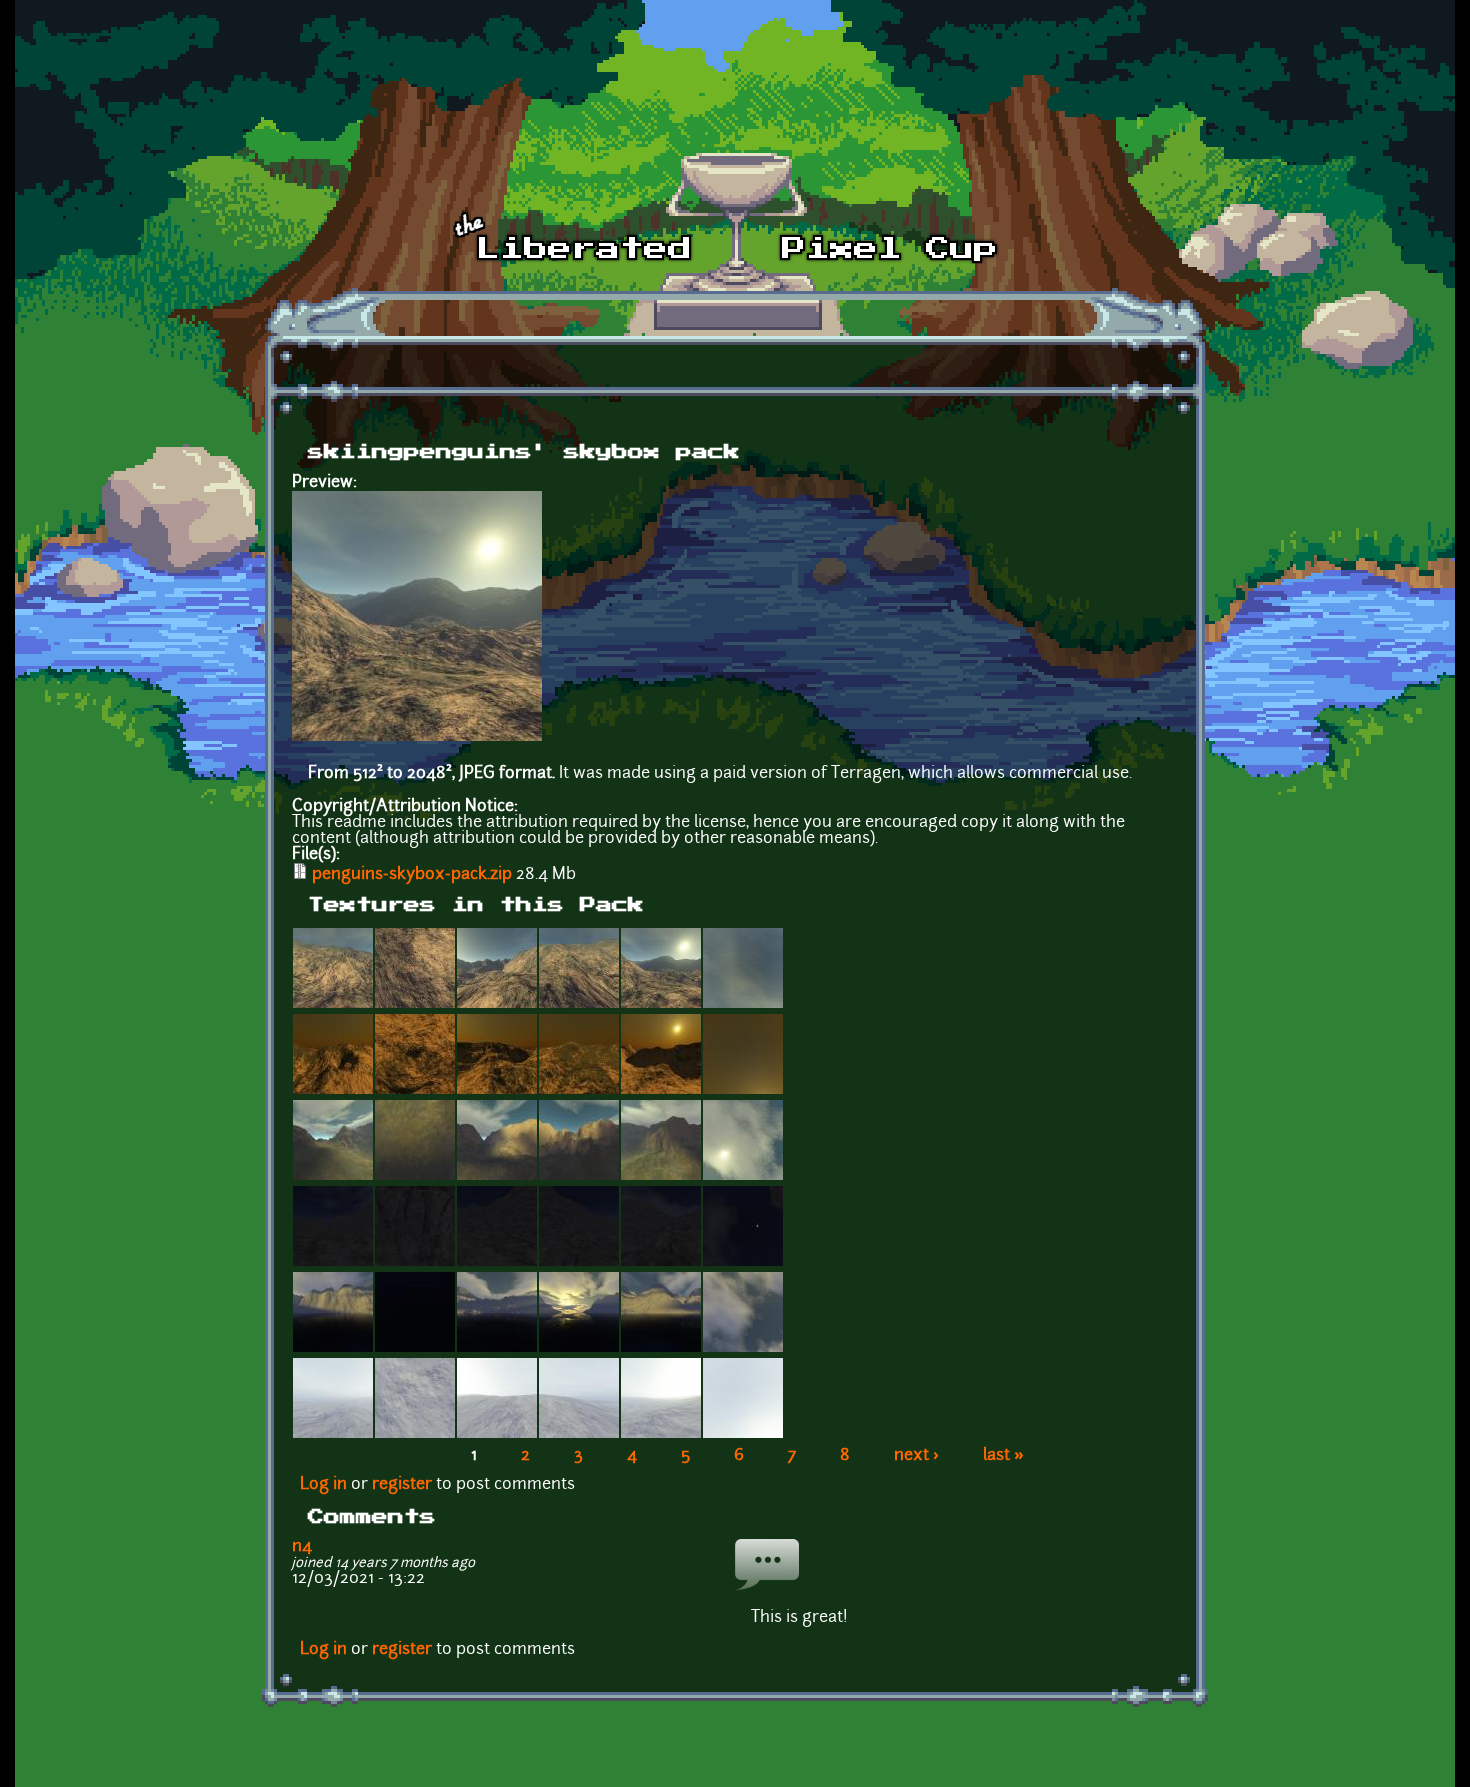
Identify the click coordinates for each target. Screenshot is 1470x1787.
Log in (323, 1485)
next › (916, 1456)
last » (1003, 1456)
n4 (302, 1547)
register (402, 1485)
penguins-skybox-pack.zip (412, 875)
